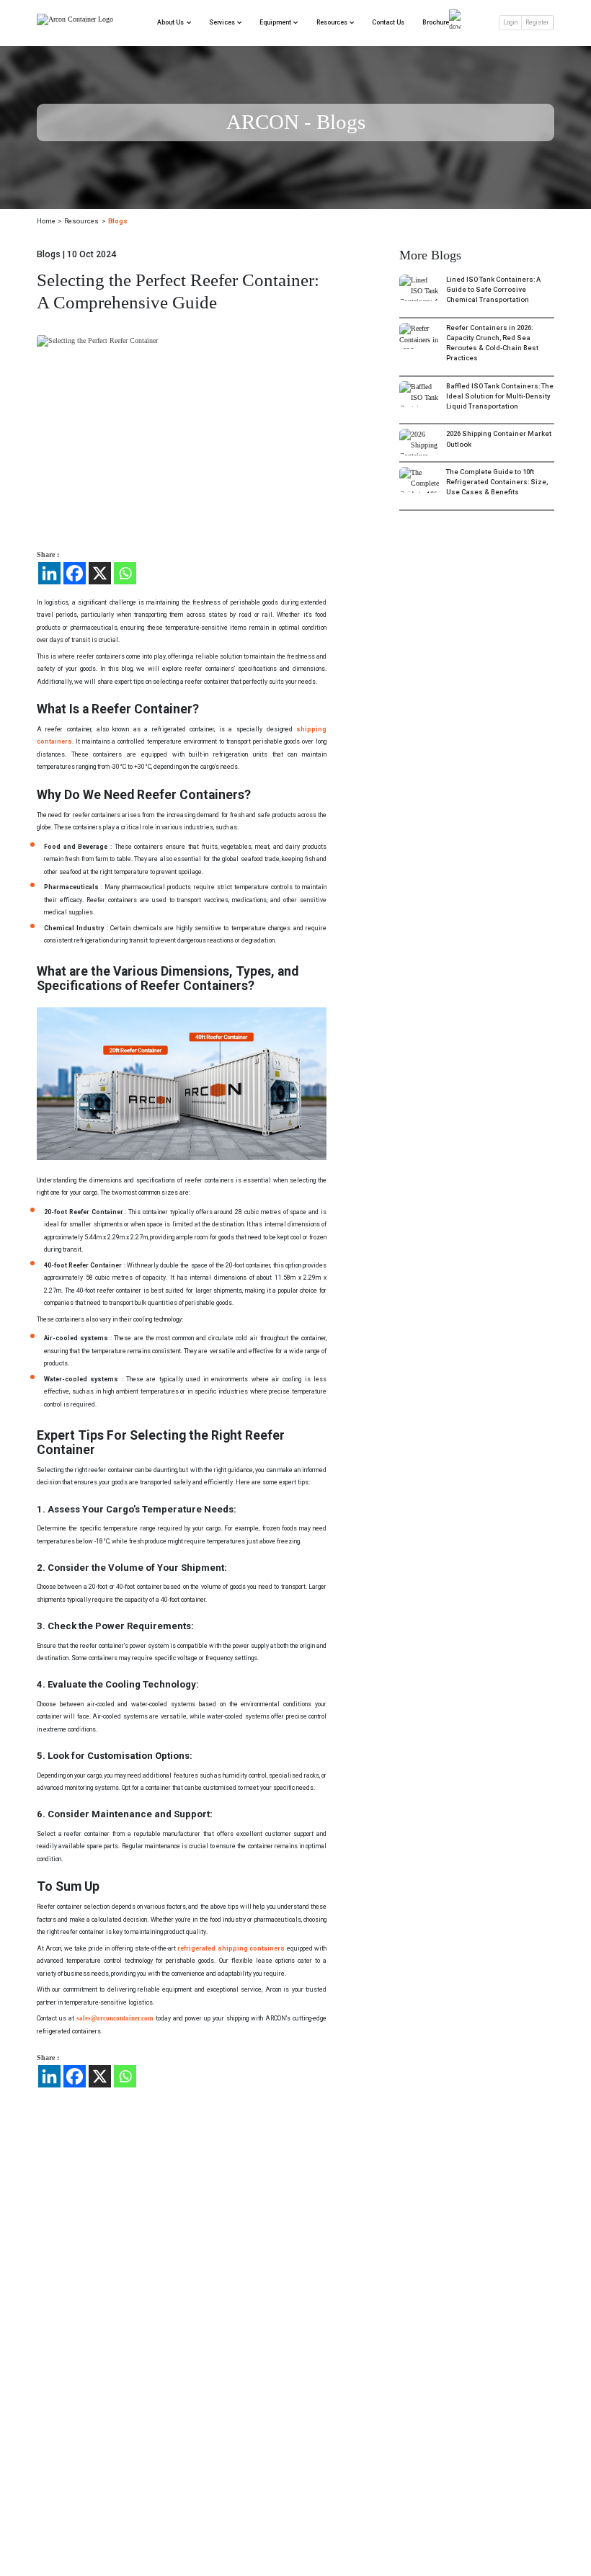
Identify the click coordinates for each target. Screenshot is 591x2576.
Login (510, 22)
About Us (170, 22)
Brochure (436, 22)
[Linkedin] (49, 573)
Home (46, 221)
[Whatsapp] (125, 573)
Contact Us (388, 22)
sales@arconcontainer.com (115, 2018)
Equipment (275, 22)
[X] (100, 573)
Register (537, 22)
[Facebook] (75, 573)
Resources (332, 22)
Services (222, 22)
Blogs (118, 221)
